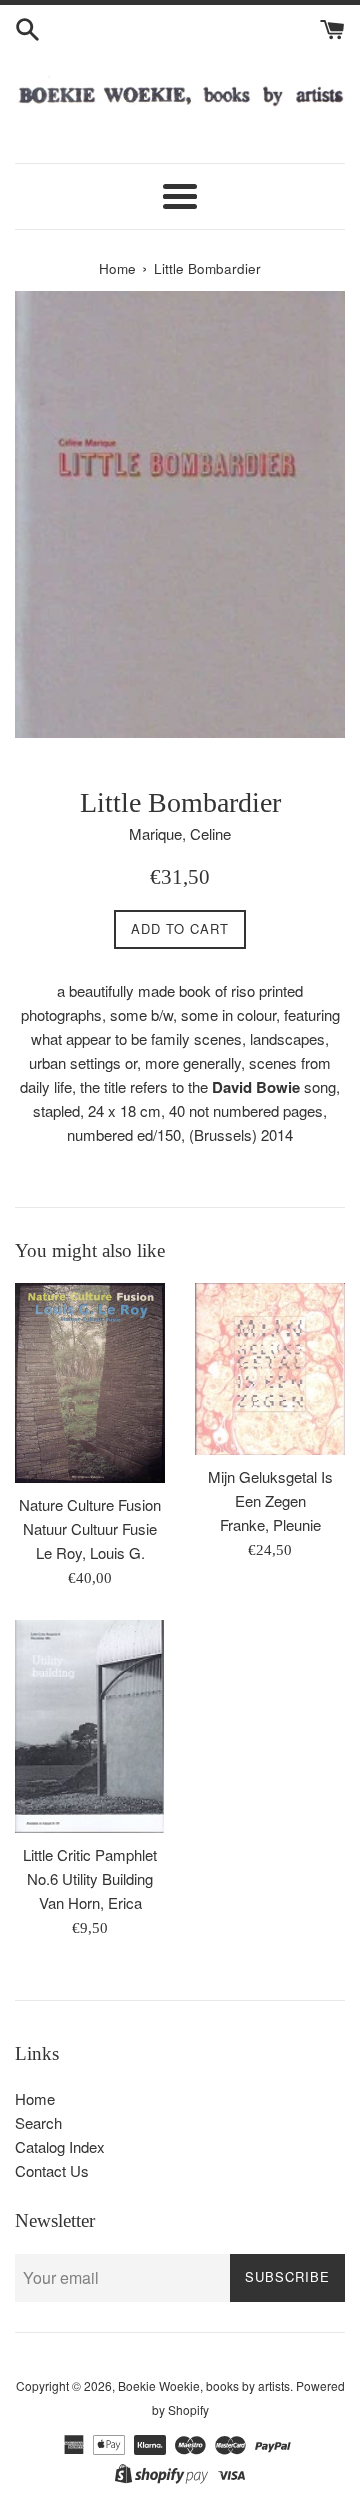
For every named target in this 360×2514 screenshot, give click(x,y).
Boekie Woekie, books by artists (204, 2385)
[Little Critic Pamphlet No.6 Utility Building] (90, 1726)
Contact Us (52, 2170)
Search (38, 2122)
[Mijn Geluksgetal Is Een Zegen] (270, 1369)
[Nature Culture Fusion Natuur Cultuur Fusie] (90, 1383)
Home (35, 2098)
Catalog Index (60, 2146)
